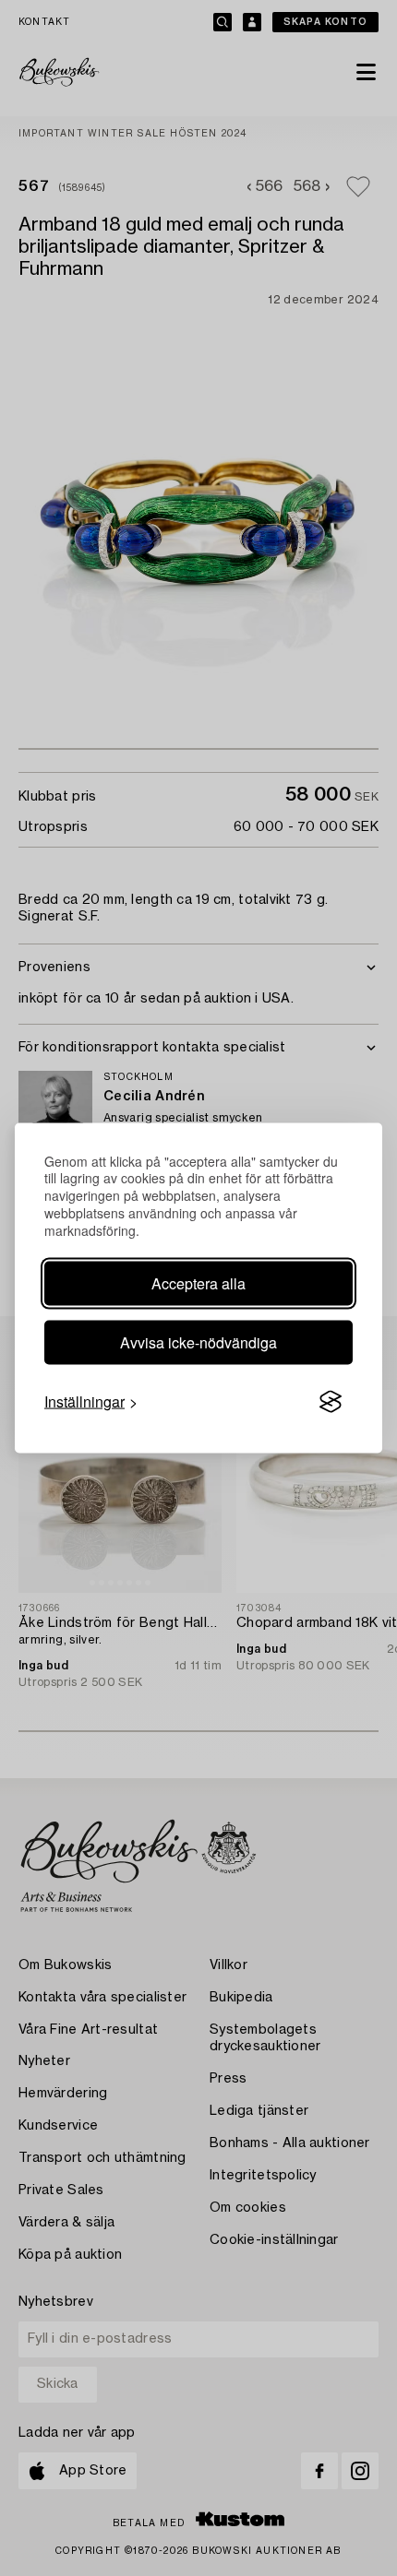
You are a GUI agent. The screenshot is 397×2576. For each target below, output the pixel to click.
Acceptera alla (198, 1283)
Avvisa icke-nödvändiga (198, 1342)
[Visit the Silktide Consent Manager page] (331, 1402)
